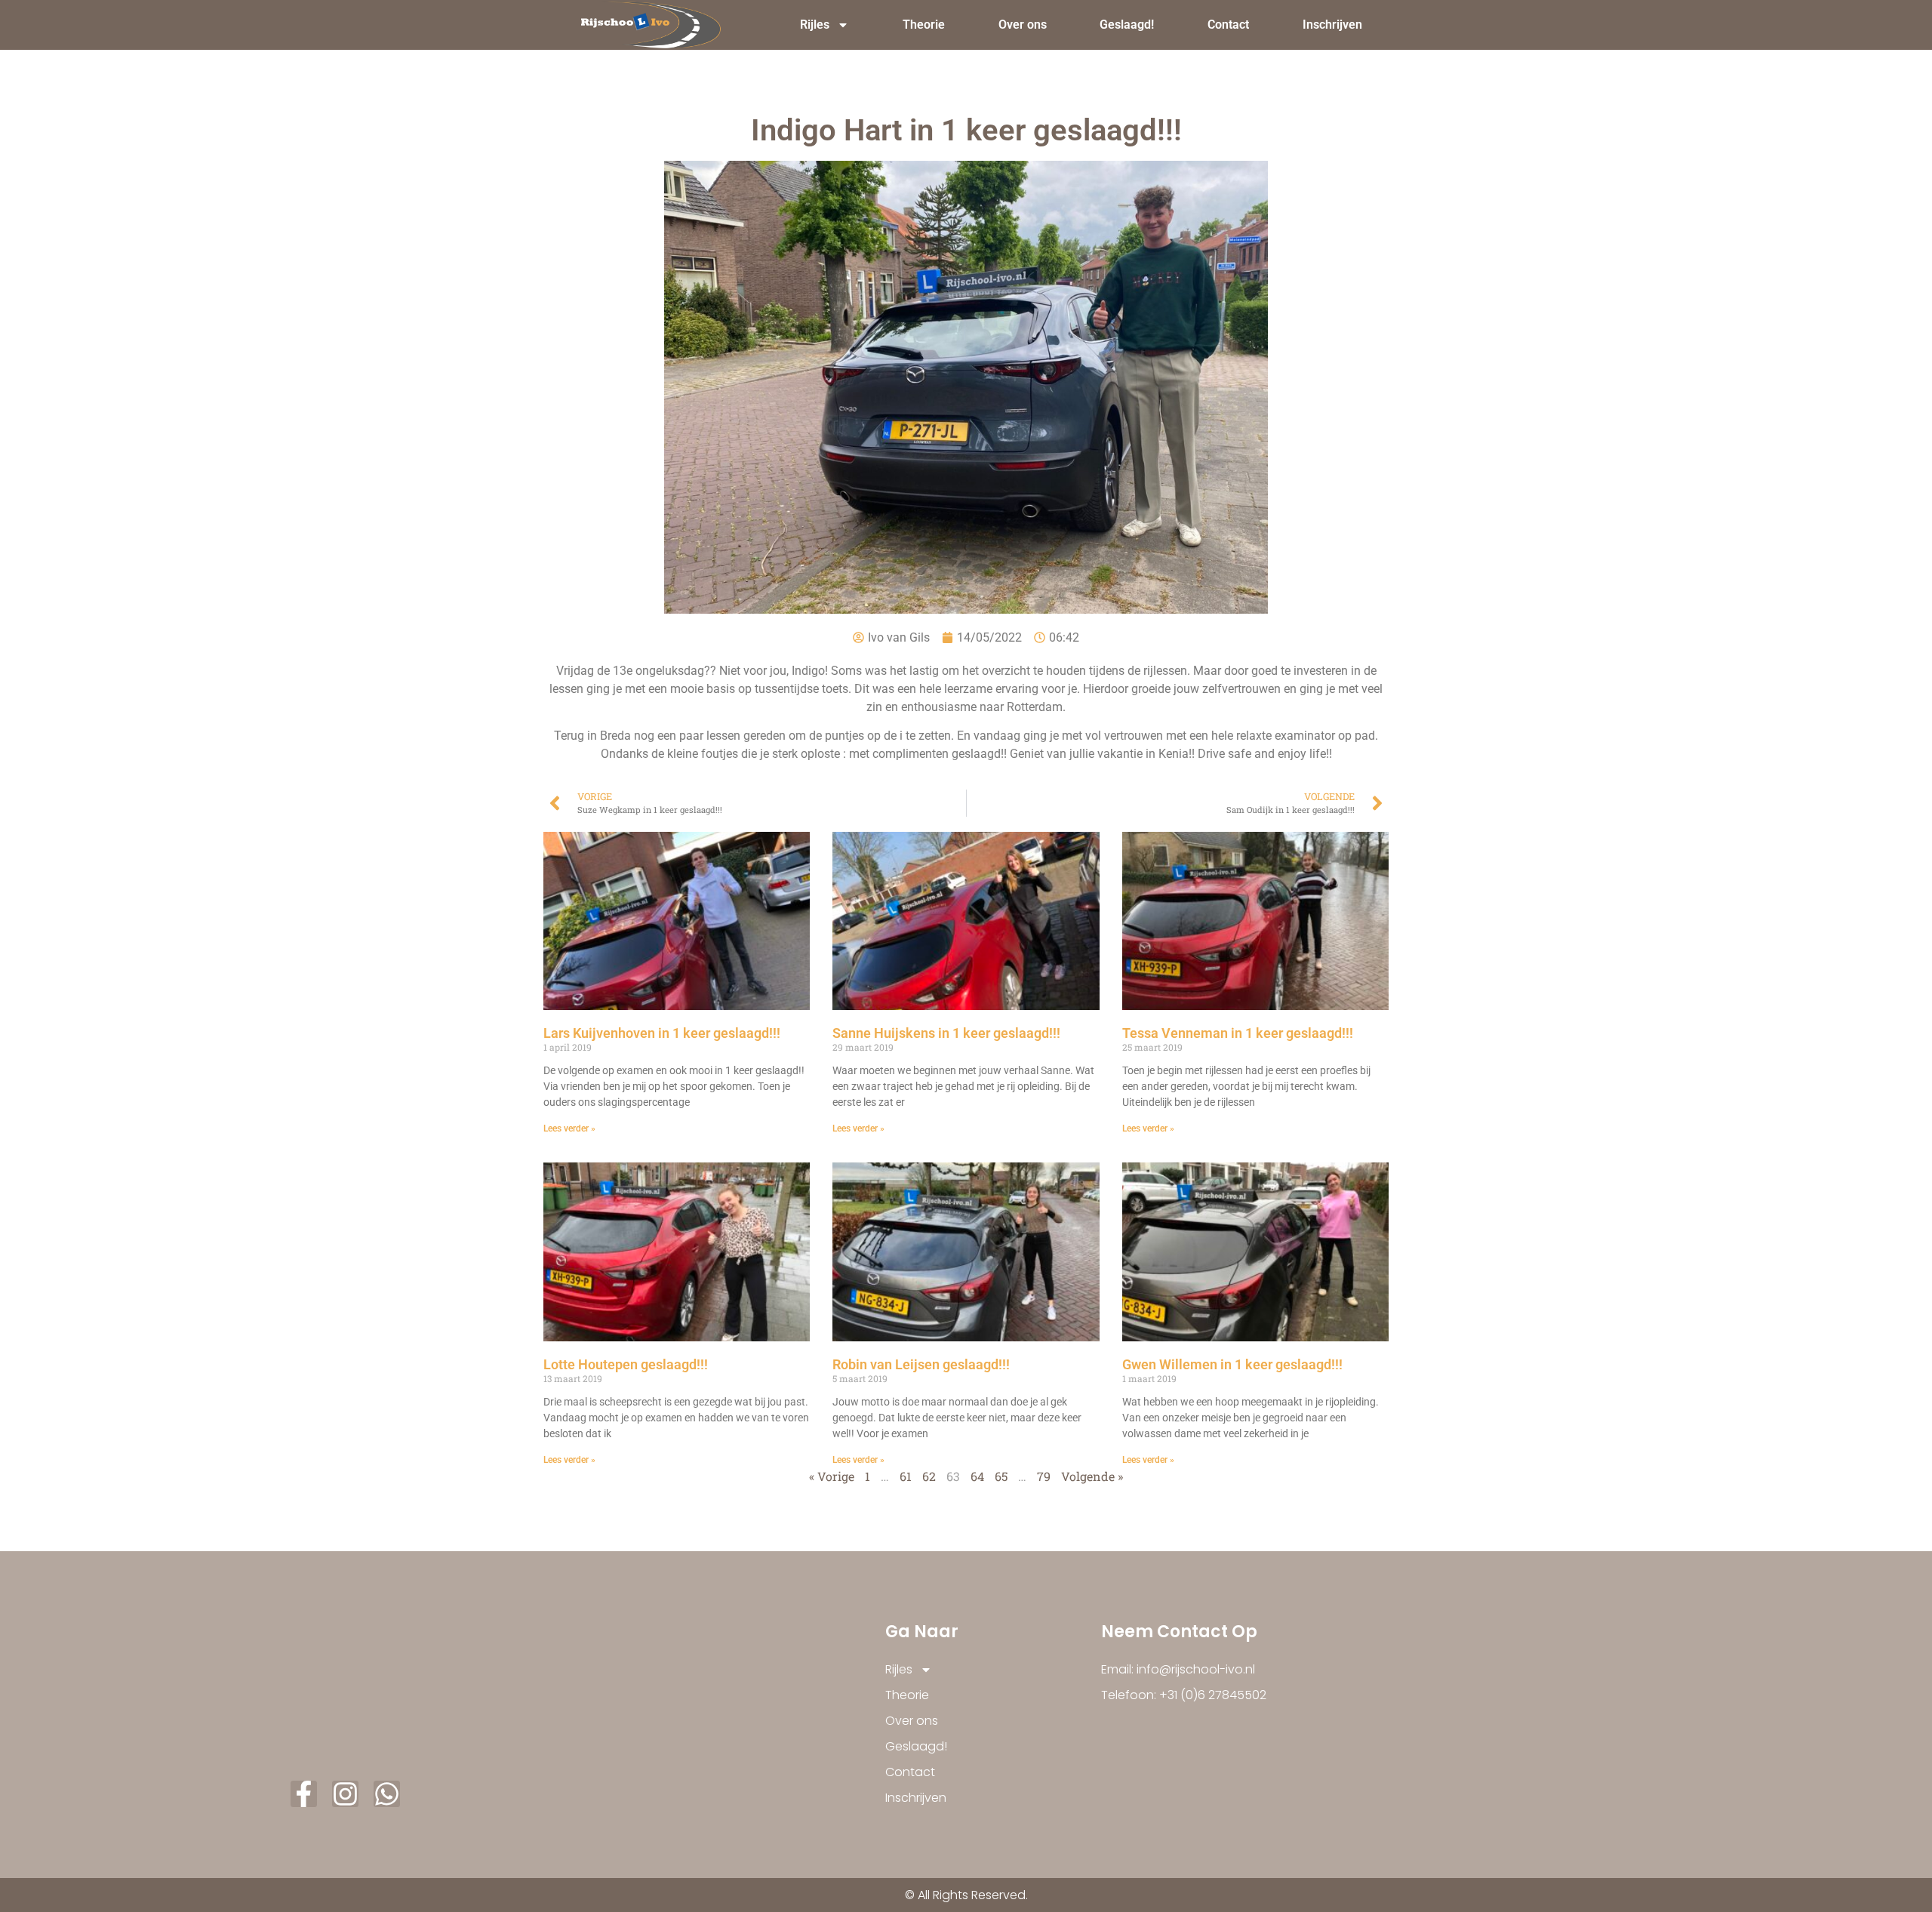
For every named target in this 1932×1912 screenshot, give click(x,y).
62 (929, 1476)
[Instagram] (345, 1794)
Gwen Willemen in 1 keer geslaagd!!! (1232, 1364)
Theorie (924, 25)
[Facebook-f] (304, 1794)
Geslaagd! (1127, 25)
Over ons (1023, 25)
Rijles (815, 25)
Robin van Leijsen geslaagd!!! (921, 1364)
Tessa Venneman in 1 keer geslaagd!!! (1238, 1033)
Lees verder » (569, 1128)
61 (906, 1476)
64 (977, 1476)
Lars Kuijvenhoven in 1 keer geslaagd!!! (662, 1033)
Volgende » (1092, 1476)
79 (1044, 1476)
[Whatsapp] (387, 1794)
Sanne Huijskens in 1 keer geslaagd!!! (946, 1033)
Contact (1228, 25)
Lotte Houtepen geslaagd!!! (626, 1364)
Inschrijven (1332, 25)
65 (1001, 1476)
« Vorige (832, 1476)
